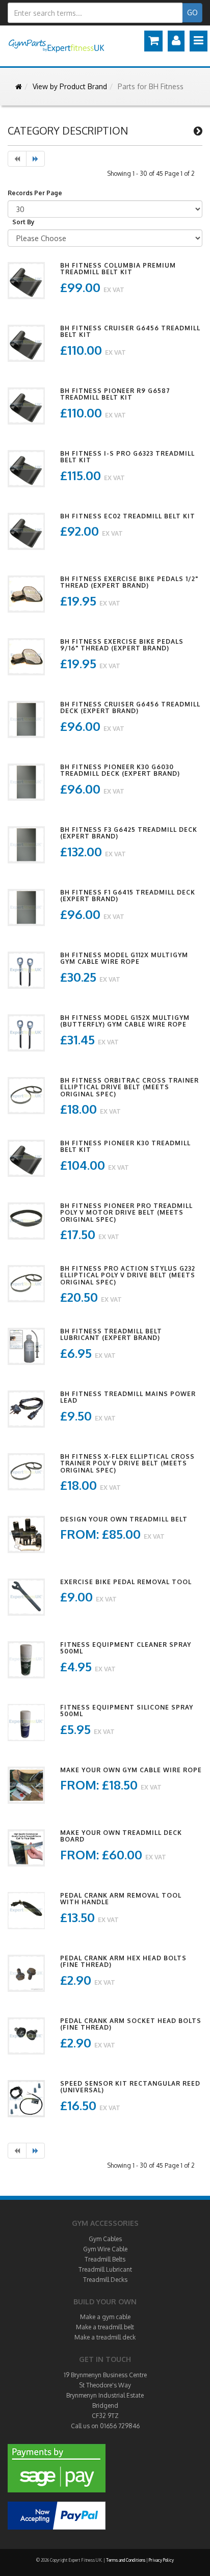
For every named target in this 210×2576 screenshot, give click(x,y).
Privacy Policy (161, 2560)
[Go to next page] (35, 159)
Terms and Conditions (126, 2560)
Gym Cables (105, 2239)
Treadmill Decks (105, 2280)
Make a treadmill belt (105, 2327)
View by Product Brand (70, 86)
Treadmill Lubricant (105, 2269)
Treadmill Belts (105, 2259)
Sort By (23, 222)
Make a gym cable (105, 2317)
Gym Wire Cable (105, 2249)
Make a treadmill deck (105, 2337)
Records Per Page (35, 193)
